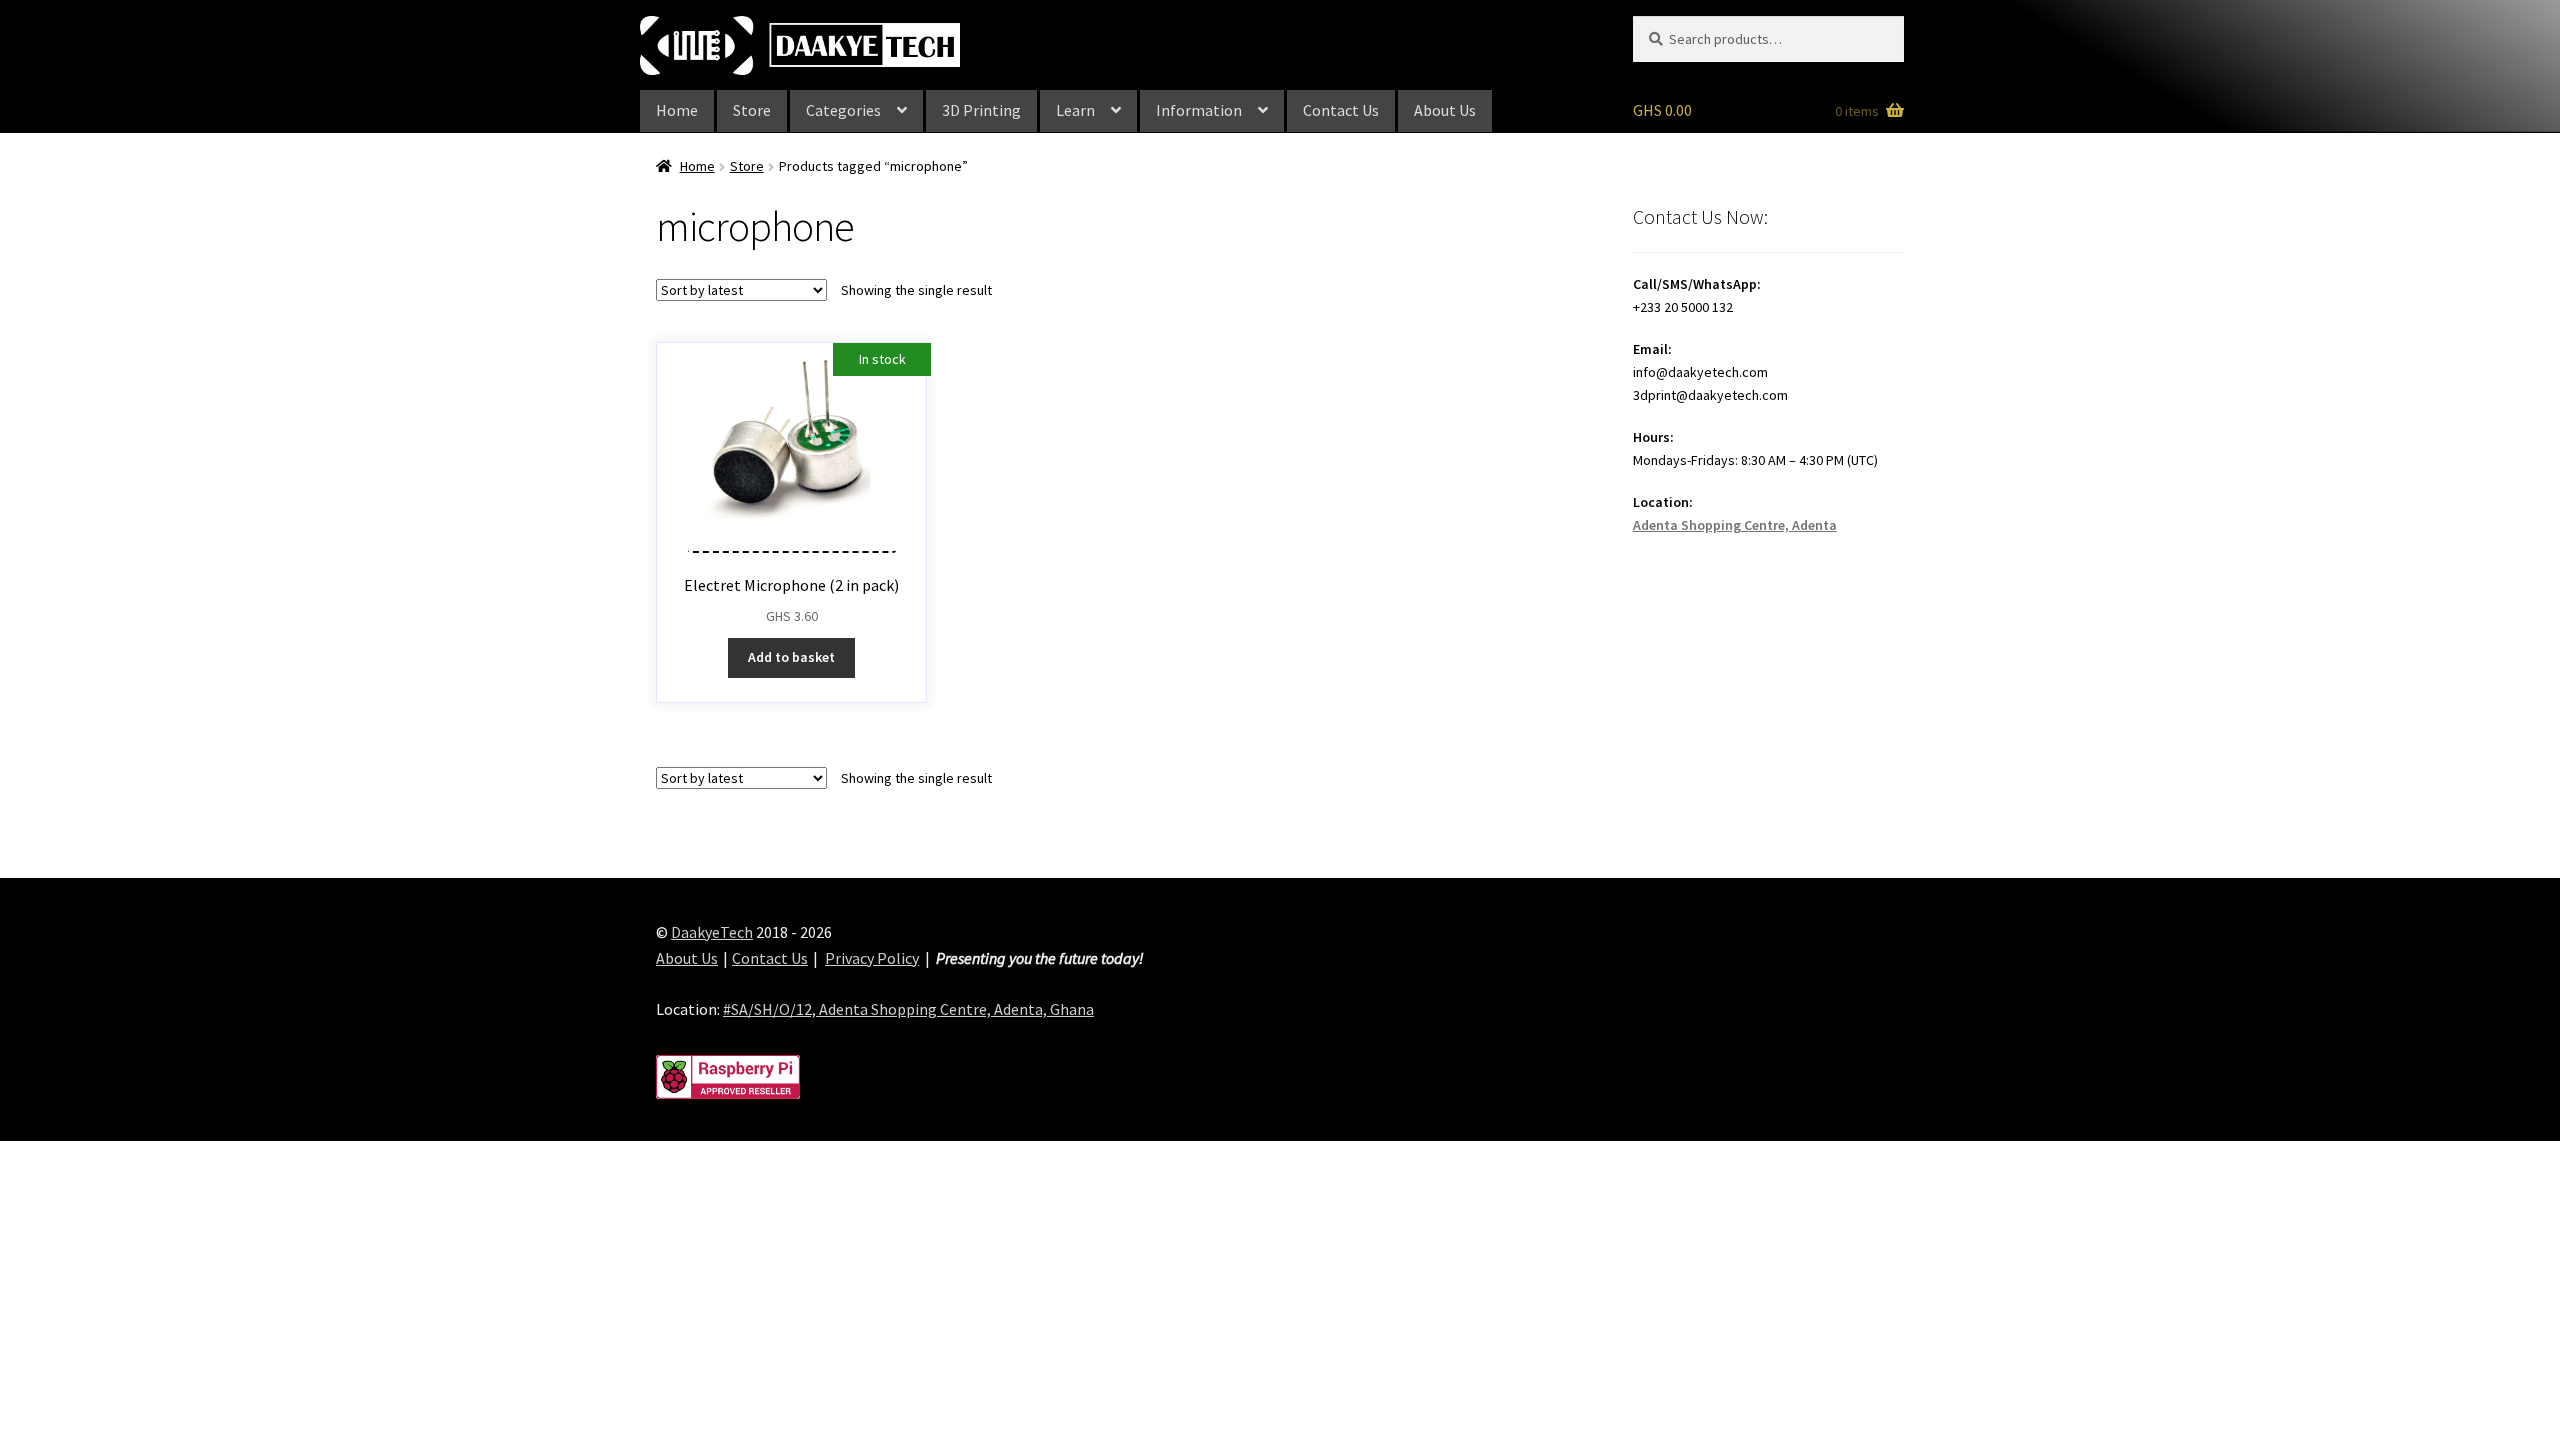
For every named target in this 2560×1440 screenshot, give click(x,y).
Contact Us (1341, 110)
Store (752, 110)
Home (677, 110)
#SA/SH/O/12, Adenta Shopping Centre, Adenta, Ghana (908, 1009)
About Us (1445, 110)
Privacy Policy (872, 958)
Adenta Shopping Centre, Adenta (1735, 525)
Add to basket (791, 657)
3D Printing (981, 110)
